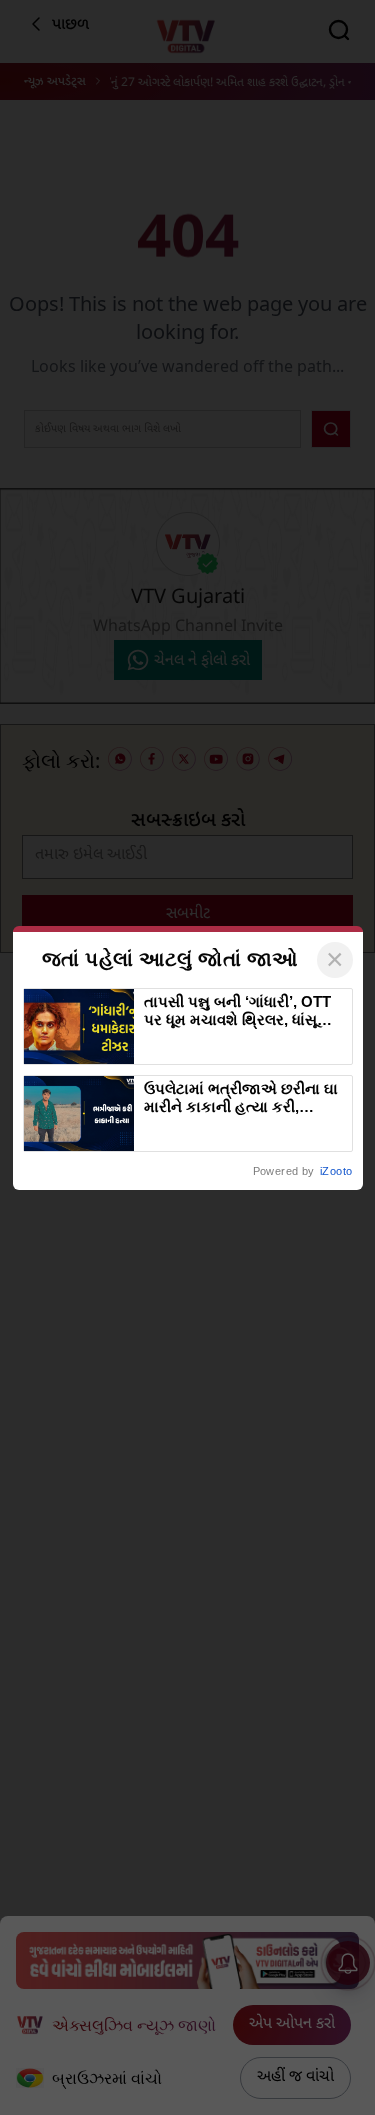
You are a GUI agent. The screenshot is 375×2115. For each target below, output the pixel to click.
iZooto (336, 1171)
